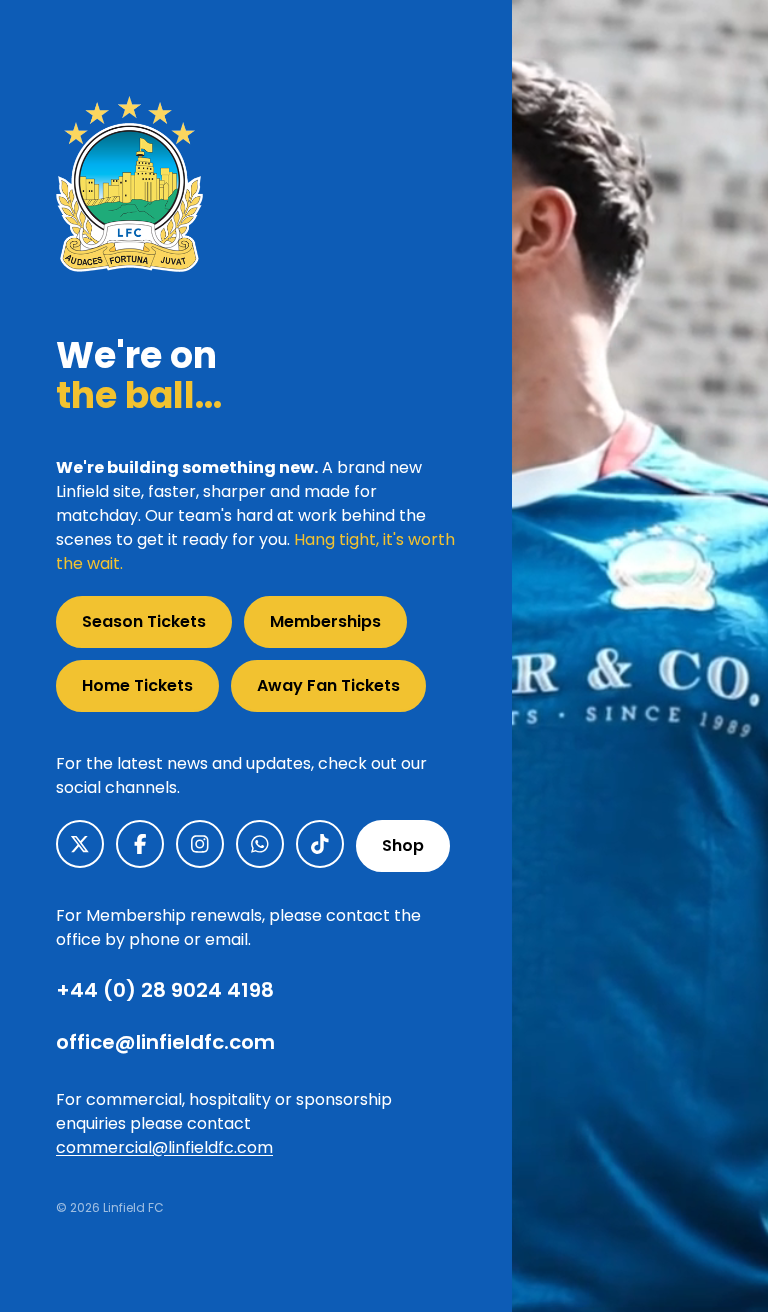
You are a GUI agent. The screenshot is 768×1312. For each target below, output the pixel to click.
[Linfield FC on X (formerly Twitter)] (80, 844)
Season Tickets (144, 621)
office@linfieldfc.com (165, 1042)
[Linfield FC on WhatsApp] (260, 844)
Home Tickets (137, 685)
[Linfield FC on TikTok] (320, 844)
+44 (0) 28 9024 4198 (165, 990)
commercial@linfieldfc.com (164, 1147)
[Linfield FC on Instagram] (200, 844)
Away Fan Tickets (328, 685)
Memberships (325, 621)
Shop (403, 845)
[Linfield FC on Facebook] (140, 844)
